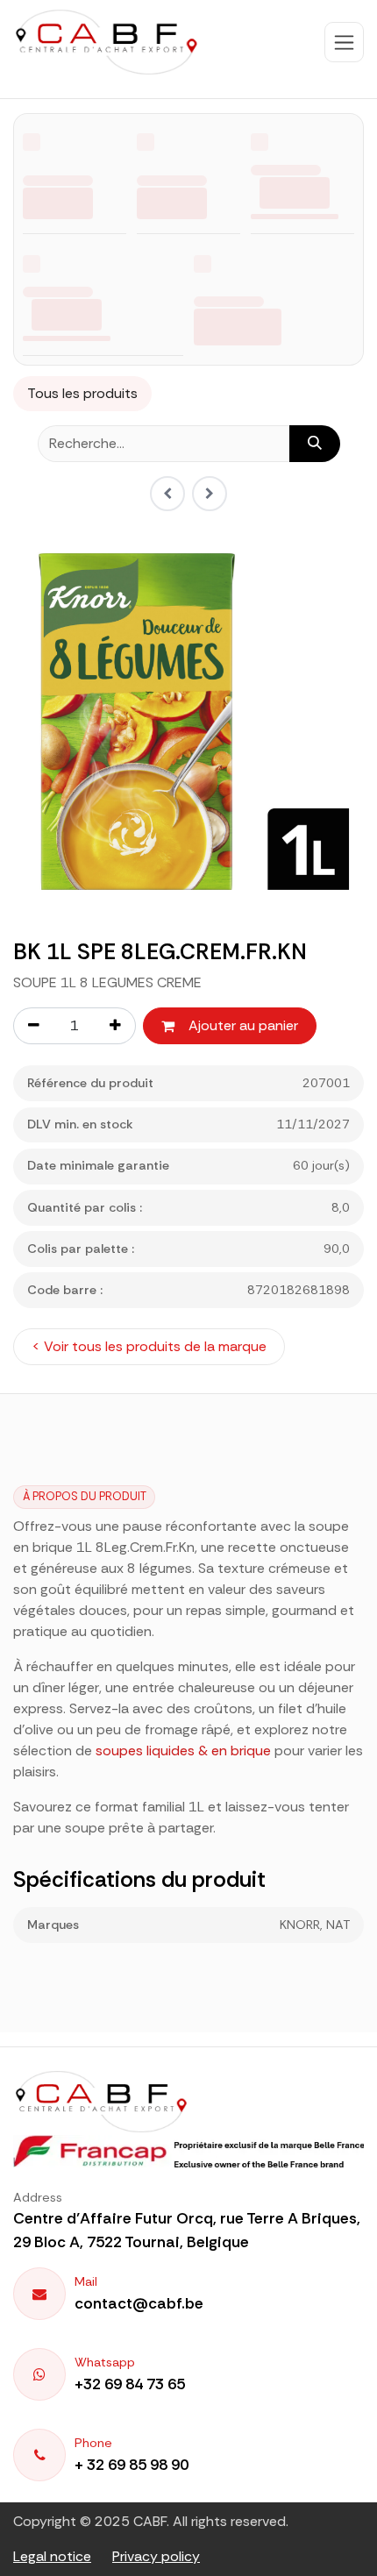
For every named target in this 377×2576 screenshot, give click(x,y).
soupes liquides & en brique (183, 1751)
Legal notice (52, 2556)
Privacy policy (156, 2556)
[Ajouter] (116, 1026)
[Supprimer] (33, 1026)
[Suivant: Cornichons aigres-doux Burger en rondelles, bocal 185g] (210, 494)
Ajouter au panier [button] (243, 1025)
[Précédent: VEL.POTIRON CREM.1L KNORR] (167, 494)
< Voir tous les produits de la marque (149, 1346)
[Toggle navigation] (344, 42)
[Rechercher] (315, 444)
